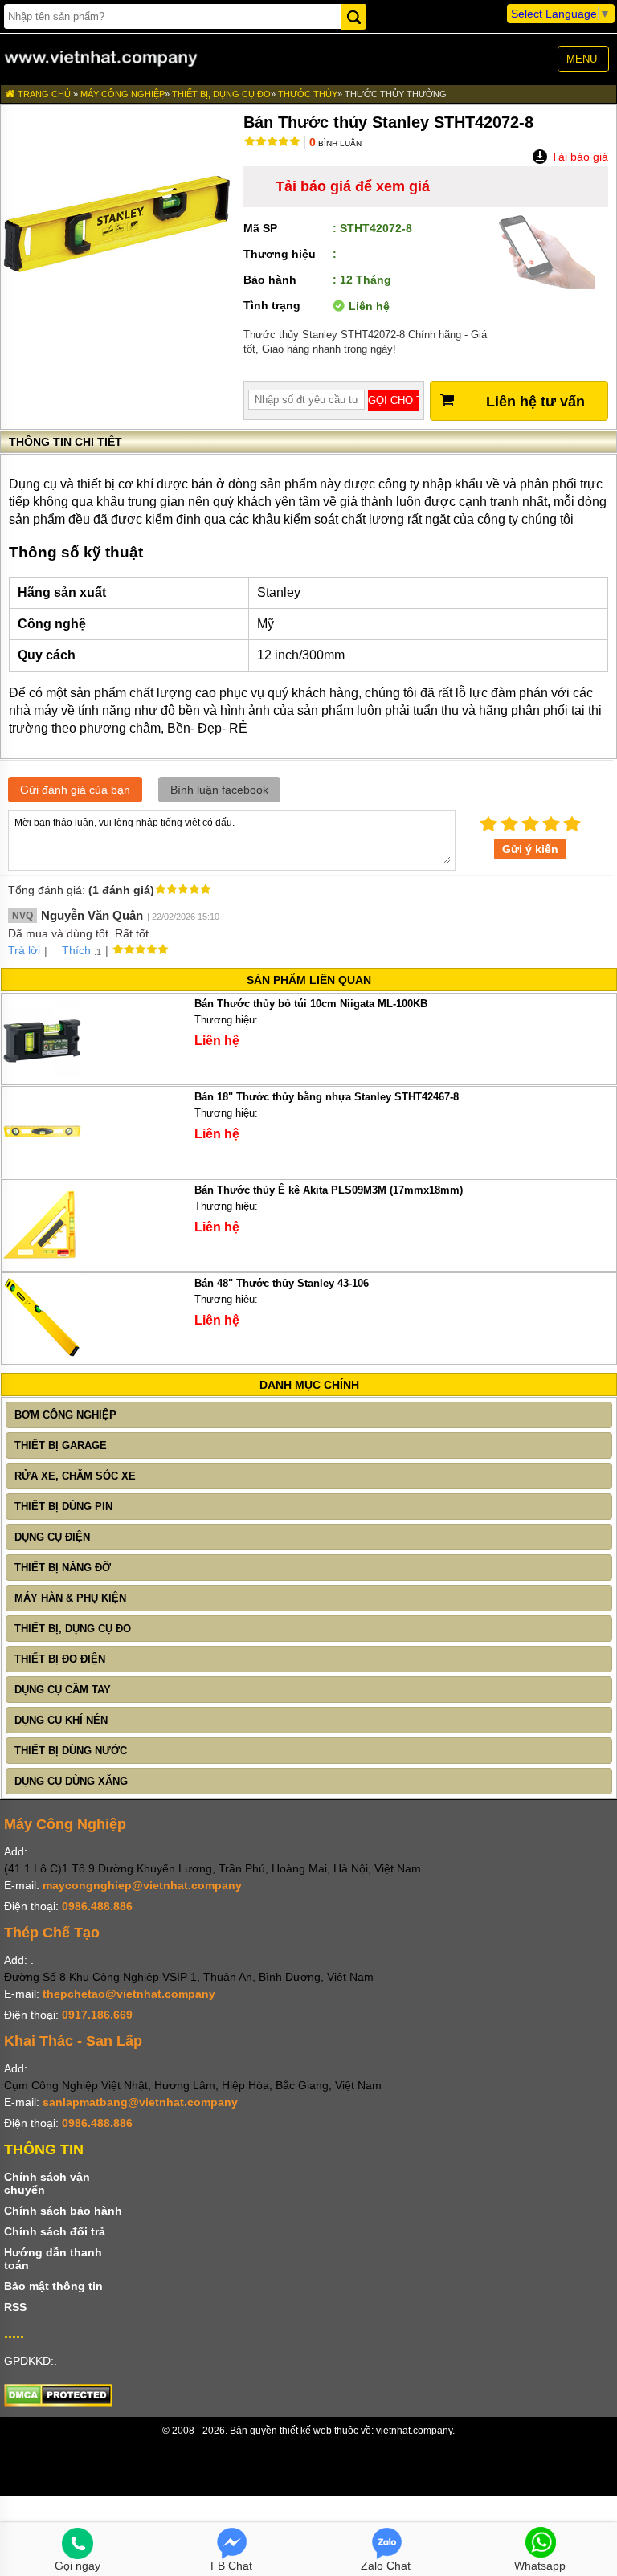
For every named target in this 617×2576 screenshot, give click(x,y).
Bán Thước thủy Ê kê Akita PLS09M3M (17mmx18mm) (329, 1190)
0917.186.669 (97, 2015)
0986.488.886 (97, 1906)
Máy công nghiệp (123, 94)
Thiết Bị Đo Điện (60, 1659)
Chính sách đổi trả (55, 2231)
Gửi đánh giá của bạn (75, 790)
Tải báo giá (578, 157)
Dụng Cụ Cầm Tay (63, 1690)
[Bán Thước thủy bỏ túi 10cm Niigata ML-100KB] (42, 1074)
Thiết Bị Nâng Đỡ (63, 1568)
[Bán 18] (42, 1168)
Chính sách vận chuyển (47, 2183)
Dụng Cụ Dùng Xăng (71, 1781)
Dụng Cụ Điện (52, 1537)
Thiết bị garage (61, 1445)
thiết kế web (306, 2431)
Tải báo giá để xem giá (353, 186)
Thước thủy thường (396, 94)
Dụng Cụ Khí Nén (61, 1720)
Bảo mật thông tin (53, 2286)
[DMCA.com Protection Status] (58, 2402)
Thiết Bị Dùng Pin (63, 1506)
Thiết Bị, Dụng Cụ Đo (221, 94)
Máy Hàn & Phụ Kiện (70, 1598)
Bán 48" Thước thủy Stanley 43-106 (282, 1283)
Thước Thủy (308, 94)
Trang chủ (43, 94)
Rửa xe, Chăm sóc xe (75, 1476)
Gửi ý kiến (530, 849)
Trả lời (24, 950)
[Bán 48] (42, 1354)
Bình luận (335, 143)
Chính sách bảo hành (63, 2211)
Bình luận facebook (219, 790)
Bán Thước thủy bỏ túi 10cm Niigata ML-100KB (311, 1004)
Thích (76, 950)
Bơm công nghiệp (65, 1415)
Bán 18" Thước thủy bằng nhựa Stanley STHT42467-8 (327, 1097)
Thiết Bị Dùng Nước (71, 1751)
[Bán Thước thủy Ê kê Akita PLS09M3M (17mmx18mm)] (42, 1261)
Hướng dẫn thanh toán (53, 2259)
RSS (15, 2307)
